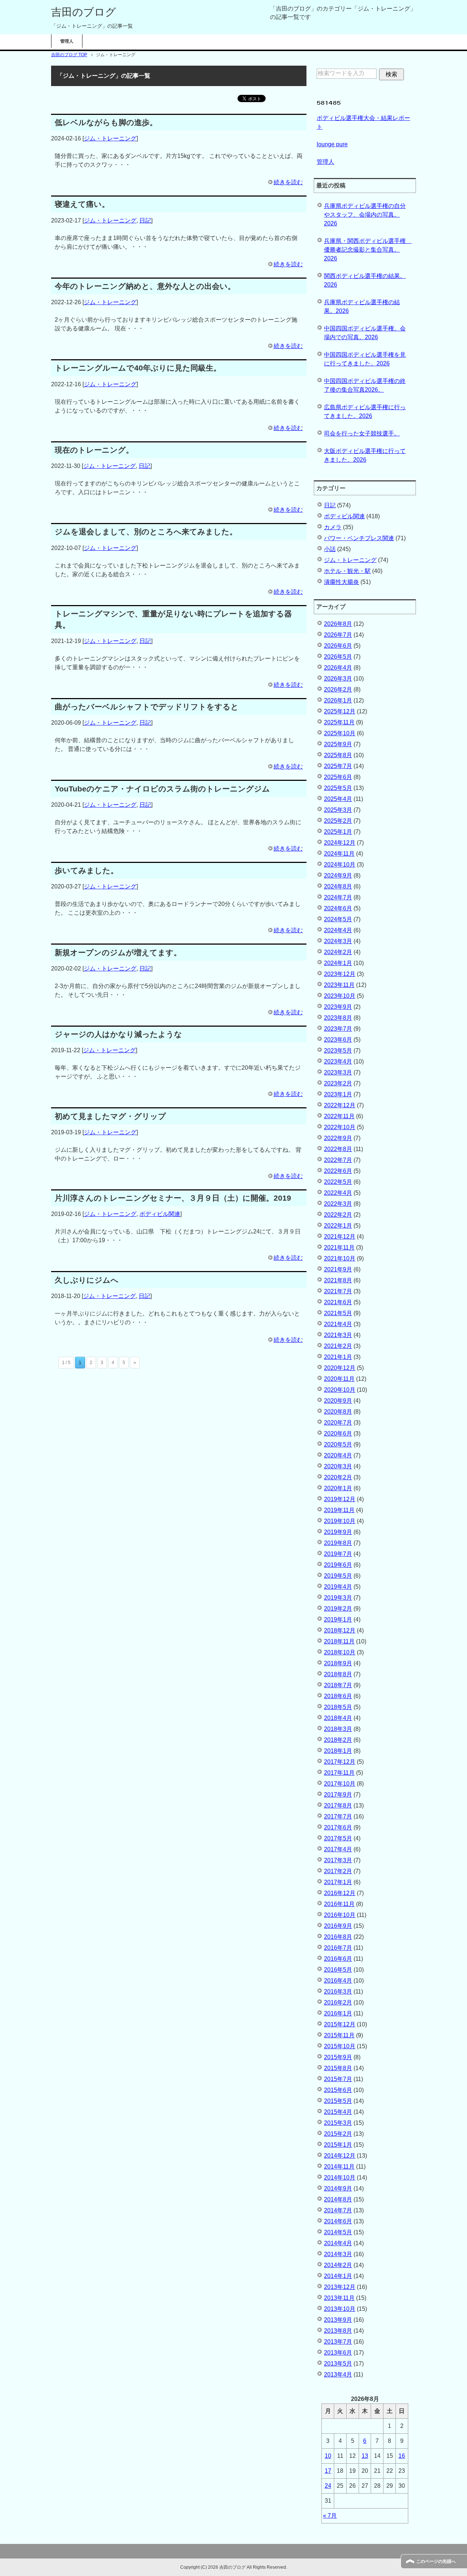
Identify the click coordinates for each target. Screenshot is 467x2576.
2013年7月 (338, 2342)
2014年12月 (340, 2156)
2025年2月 (338, 821)
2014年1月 (338, 2276)
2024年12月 (340, 843)
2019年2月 (338, 1609)
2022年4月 (338, 1193)
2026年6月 (338, 646)
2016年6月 (338, 1959)
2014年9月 (338, 2188)
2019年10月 (340, 1521)
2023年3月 (338, 1072)
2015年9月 (338, 2057)
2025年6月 (338, 777)
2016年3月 (338, 1992)
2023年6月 (338, 1040)
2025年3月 (338, 810)
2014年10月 (340, 2178)
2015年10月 (340, 2046)
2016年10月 (340, 1915)
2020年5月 (338, 1444)
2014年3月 (338, 2254)
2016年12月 (340, 1893)
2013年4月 (338, 2374)
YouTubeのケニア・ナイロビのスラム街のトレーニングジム (162, 789)
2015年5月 (338, 2101)
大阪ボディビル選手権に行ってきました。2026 (365, 455)
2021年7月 (338, 1291)
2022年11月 (339, 1116)
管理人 (67, 41)
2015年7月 (338, 2079)
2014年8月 (338, 2199)
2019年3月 (338, 1598)
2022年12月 (340, 1105)
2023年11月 (339, 985)
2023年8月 (338, 1018)
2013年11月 (339, 2298)
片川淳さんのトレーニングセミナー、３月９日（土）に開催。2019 (173, 1198)
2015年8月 (338, 2068)
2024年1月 (338, 963)
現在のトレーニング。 (94, 450)
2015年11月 (339, 2035)
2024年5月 (338, 919)
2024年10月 (340, 865)
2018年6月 (338, 1696)
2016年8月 (338, 1937)
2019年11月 (339, 1510)
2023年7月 (338, 1029)
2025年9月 (338, 744)
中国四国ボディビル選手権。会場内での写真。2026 (365, 333)
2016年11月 (339, 1904)
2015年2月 (338, 2134)
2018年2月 (338, 1740)
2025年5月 (338, 788)
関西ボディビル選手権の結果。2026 (365, 280)
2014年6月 (338, 2221)
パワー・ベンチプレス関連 (359, 538)
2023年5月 (338, 1051)
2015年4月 (338, 2112)
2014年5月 (338, 2232)
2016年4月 (338, 1981)
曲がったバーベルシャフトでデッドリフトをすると (147, 707)
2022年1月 (338, 1226)
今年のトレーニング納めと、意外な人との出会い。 (145, 286)
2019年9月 (338, 1532)
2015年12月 (340, 2024)
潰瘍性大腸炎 (341, 582)
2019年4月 (338, 1587)
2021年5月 (338, 1313)
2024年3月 (338, 941)
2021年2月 (338, 1346)
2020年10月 (340, 1390)
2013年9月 (338, 2320)
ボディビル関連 (160, 1214)
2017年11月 (339, 1773)
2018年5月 (338, 1707)
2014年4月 (338, 2243)
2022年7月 (338, 1160)
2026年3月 (338, 679)
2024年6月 (338, 908)
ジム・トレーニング (110, 138)
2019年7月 (338, 1554)
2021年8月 (338, 1280)
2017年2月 (338, 1871)
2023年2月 (338, 1083)
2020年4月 (338, 1455)
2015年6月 (338, 2090)
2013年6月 (338, 2353)
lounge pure (332, 144)
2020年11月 (339, 1379)
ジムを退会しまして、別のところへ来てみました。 (146, 532)
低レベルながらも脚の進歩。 (106, 122)
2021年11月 (339, 1248)
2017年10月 (340, 1784)
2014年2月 (338, 2265)
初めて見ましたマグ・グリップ (110, 1116)
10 (328, 2456)
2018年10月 (340, 1652)
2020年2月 (338, 1477)
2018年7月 (338, 1685)
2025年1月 (338, 832)
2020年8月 (338, 1412)
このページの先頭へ (436, 2561)
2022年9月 (338, 1138)
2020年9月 (338, 1401)
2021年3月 (338, 1335)
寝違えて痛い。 (82, 204)
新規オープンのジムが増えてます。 (118, 952)
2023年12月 (340, 974)
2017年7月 (338, 1816)
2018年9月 (338, 1663)
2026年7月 (338, 635)
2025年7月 (338, 766)
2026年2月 (338, 689)
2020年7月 (338, 1423)
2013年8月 (338, 2331)
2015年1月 (338, 2145)
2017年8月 (338, 1806)
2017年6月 (338, 1827)
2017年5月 (338, 1838)
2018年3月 (338, 1729)
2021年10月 (340, 1258)
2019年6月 (338, 1565)
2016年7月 (338, 1948)
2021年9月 (338, 1269)
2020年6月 (338, 1434)
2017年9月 (338, 1795)
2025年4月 (338, 799)
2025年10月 (340, 733)
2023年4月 (338, 1062)
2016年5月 (338, 1970)
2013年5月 (338, 2364)
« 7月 (330, 2516)
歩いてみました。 (86, 870)
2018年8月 (338, 1674)
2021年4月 (338, 1324)
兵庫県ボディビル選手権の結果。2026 (362, 307)
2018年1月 (338, 1751)
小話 (330, 549)
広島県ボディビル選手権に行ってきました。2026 (365, 412)
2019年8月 (338, 1543)
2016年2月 (338, 2002)
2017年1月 (338, 1882)
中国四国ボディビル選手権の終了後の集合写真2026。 (365, 385)
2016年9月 (338, 1926)
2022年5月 (338, 1182)
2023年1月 (338, 1094)
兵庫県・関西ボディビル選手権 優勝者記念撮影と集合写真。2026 (368, 250)
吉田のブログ (84, 12)
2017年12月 (340, 1762)
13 (365, 2456)
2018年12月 (340, 1630)
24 (328, 2486)
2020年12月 (340, 1368)
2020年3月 (338, 1466)
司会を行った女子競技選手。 (362, 433)
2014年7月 (338, 2210)
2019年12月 (340, 1499)
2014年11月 (339, 2167)
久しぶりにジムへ (87, 1280)
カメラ (333, 527)
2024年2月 (338, 952)
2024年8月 (338, 886)
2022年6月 (338, 1171)
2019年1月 (338, 1620)
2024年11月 (339, 854)
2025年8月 (338, 755)
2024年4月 (338, 930)
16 (402, 2456)
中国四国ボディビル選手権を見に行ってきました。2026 (365, 359)
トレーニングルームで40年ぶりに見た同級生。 (138, 368)
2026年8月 (338, 624)
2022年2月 (338, 1215)
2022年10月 (340, 1127)
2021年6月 (338, 1302)
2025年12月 (340, 711)
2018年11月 (339, 1641)
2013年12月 (340, 2287)
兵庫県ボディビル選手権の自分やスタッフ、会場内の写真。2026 (365, 215)
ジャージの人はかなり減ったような (118, 1034)
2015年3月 (338, 2123)
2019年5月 (338, 1576)
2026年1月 (338, 700)
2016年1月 (338, 2013)
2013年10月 (340, 2309)
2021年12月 (340, 1237)
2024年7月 (338, 897)
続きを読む (288, 182)
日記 (145, 220)
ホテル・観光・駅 (347, 571)
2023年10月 (340, 996)
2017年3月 (338, 1860)
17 (328, 2471)
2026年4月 (338, 668)
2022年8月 (338, 1149)
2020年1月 (338, 1488)
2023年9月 (338, 1007)
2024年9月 (338, 876)
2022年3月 (338, 1204)
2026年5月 (338, 657)
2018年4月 (338, 1718)
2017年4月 (338, 1849)
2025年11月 (339, 722)
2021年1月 (338, 1357)
